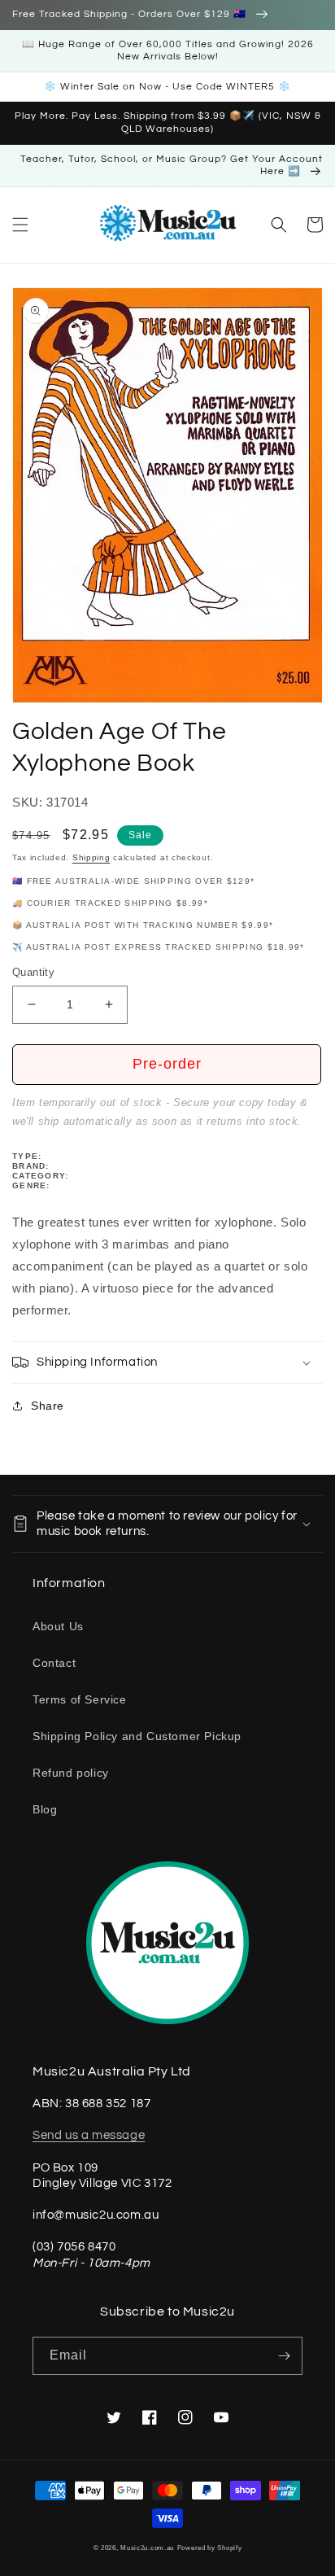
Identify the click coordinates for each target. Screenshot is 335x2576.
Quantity (33, 972)
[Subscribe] (284, 2356)
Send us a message (89, 2135)
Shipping (91, 857)
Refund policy (71, 1773)
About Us (58, 1626)
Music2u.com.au (147, 2548)
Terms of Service (80, 1699)
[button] (20, 225)
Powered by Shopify (210, 2548)
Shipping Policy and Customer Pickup (137, 1736)
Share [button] (48, 1406)
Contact (54, 1663)
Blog (45, 1809)
